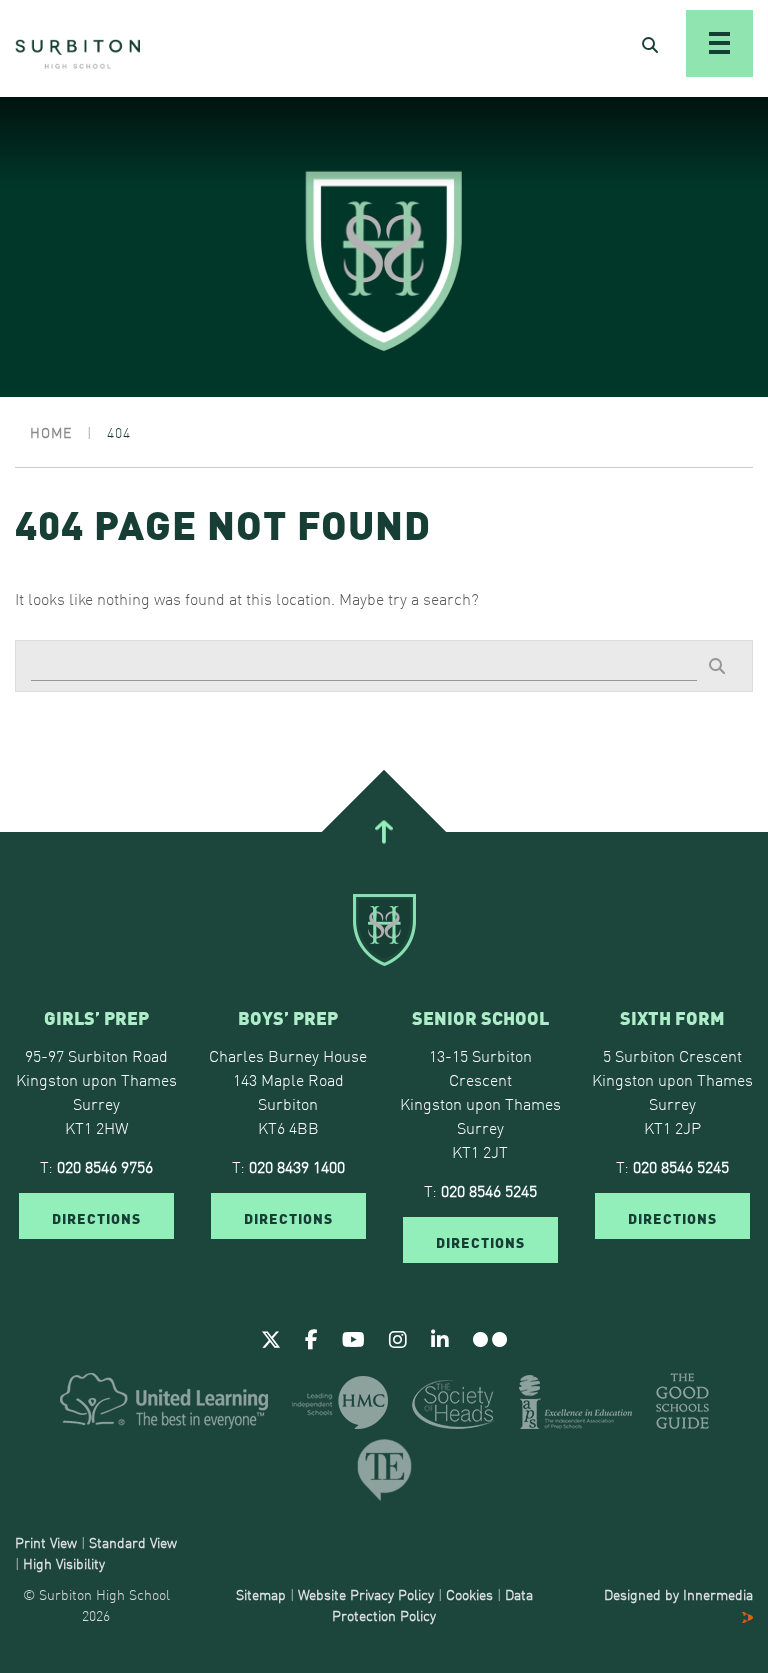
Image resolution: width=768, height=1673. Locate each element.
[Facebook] (311, 1338)
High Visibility (64, 1563)
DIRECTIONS (96, 1217)
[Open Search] (650, 44)
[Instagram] (398, 1338)
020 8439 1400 (297, 1166)
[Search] (717, 665)
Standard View (133, 1542)
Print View (46, 1542)
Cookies (469, 1594)
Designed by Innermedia (678, 1594)
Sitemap (261, 1594)
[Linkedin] (440, 1338)
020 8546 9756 (105, 1166)
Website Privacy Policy (366, 1594)
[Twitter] (271, 1338)
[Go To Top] (384, 832)
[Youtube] (353, 1338)
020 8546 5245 (489, 1190)
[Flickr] (490, 1338)
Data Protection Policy (432, 1604)
